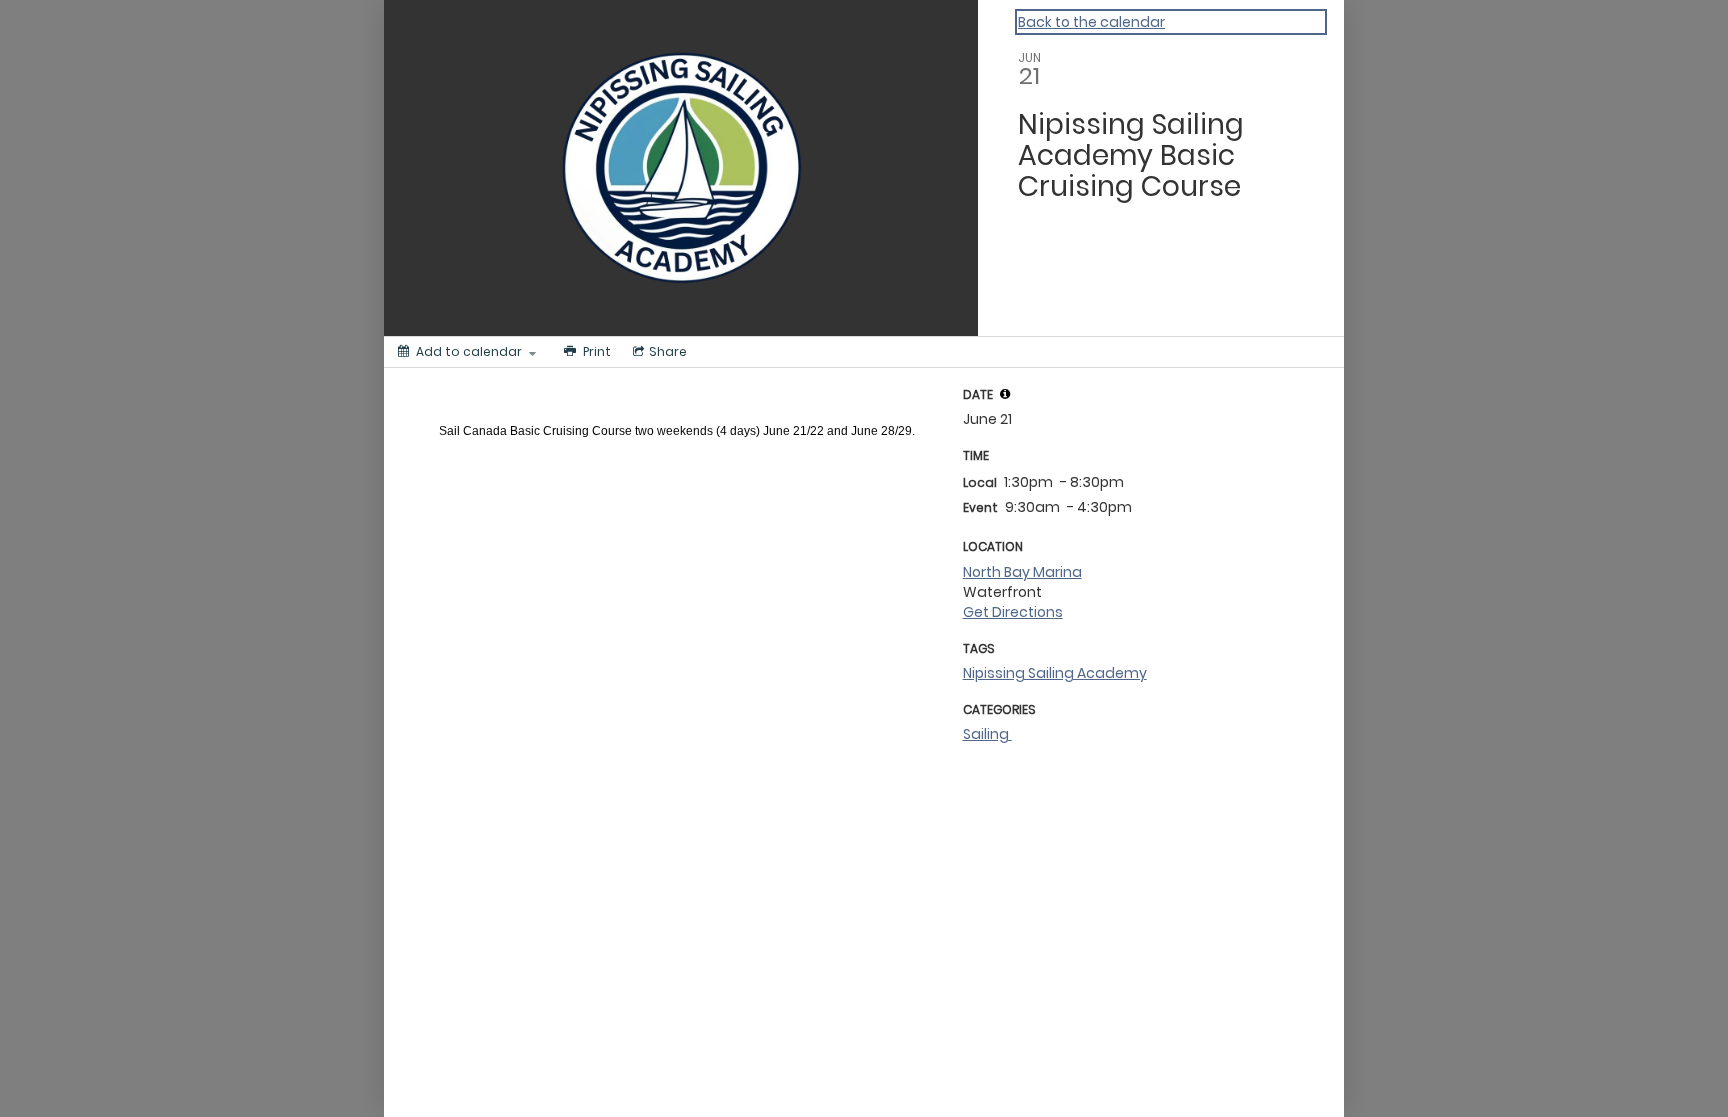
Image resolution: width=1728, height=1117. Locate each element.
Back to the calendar (1091, 22)
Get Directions (1013, 612)
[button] (1005, 394)
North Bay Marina (1022, 572)
